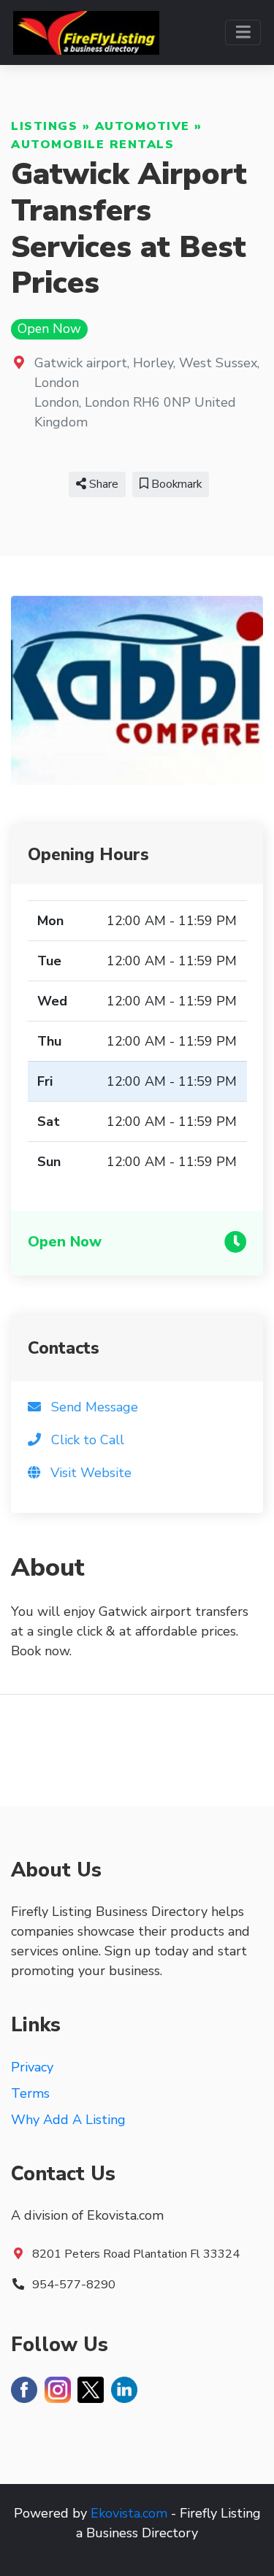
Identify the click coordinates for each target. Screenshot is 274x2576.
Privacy (32, 2067)
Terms (30, 2093)
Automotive (142, 126)
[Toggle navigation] (243, 32)
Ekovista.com (129, 2513)
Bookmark (175, 484)
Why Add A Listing (68, 2120)
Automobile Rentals (92, 145)
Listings (44, 126)
